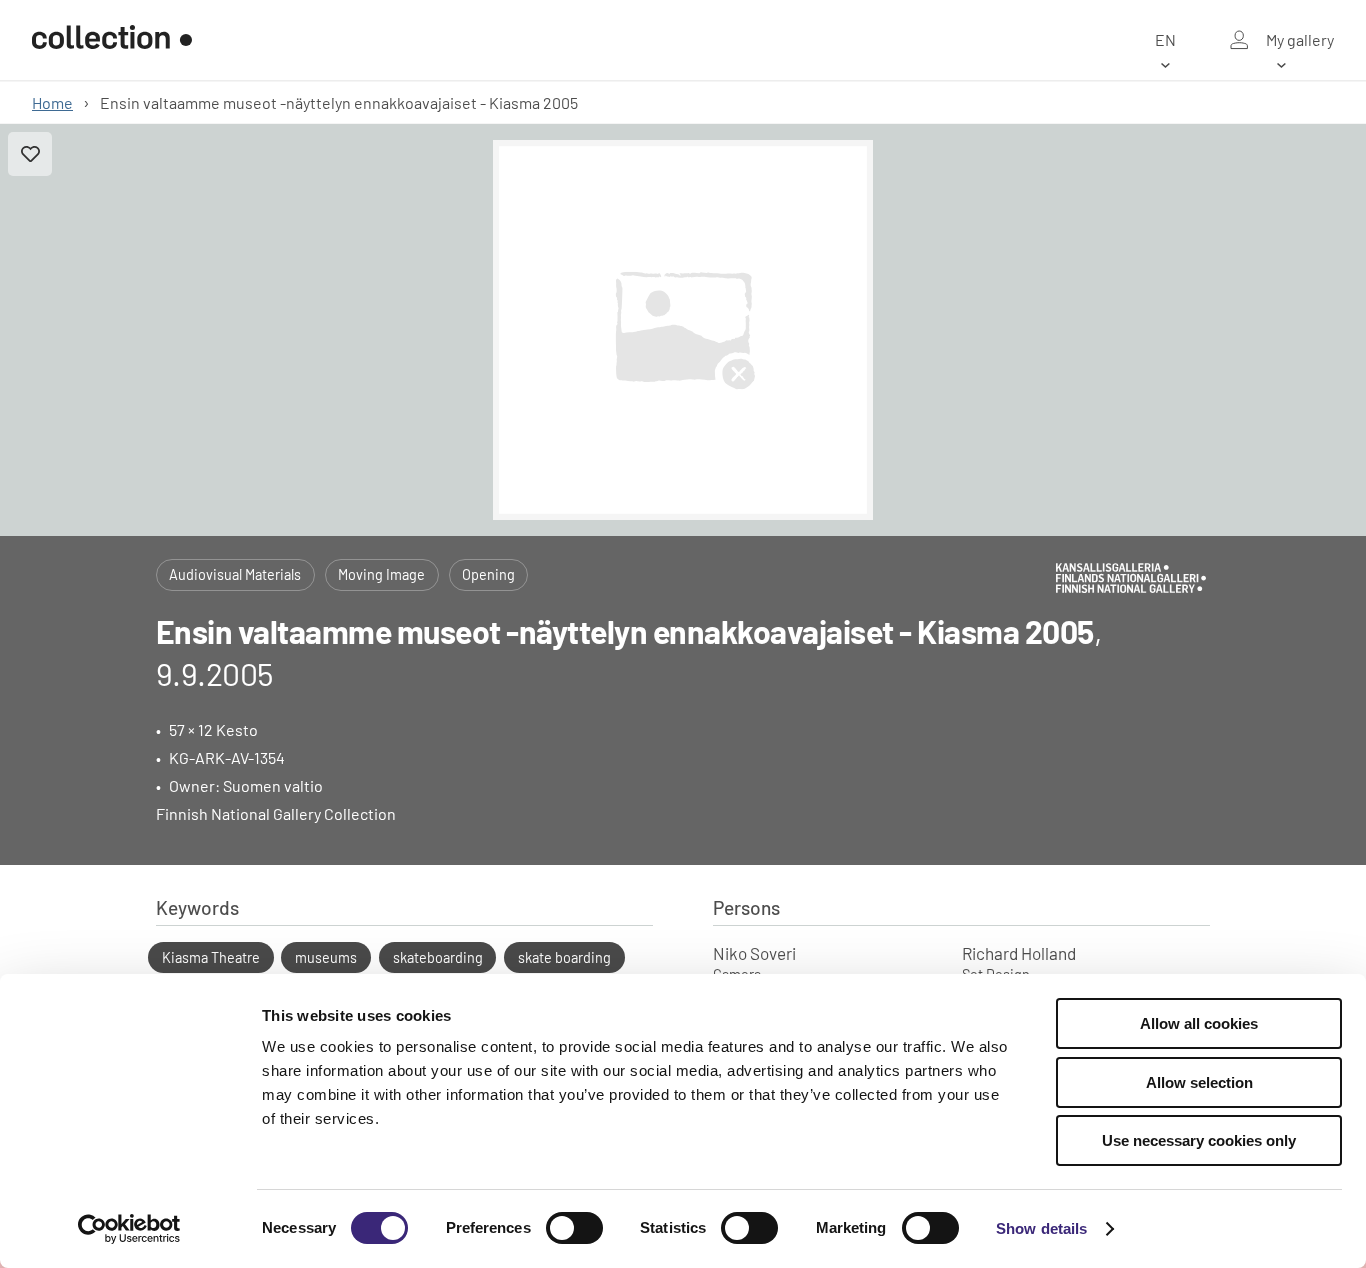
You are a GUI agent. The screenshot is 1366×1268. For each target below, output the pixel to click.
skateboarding (438, 957)
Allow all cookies (1199, 1023)
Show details (1041, 1228)
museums (326, 957)
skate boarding (564, 957)
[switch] (574, 1228)
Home (52, 102)
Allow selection (1199, 1082)
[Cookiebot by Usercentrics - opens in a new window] (129, 1229)
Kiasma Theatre (211, 957)
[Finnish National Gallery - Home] (112, 40)
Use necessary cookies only (1199, 1140)
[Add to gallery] (30, 154)
